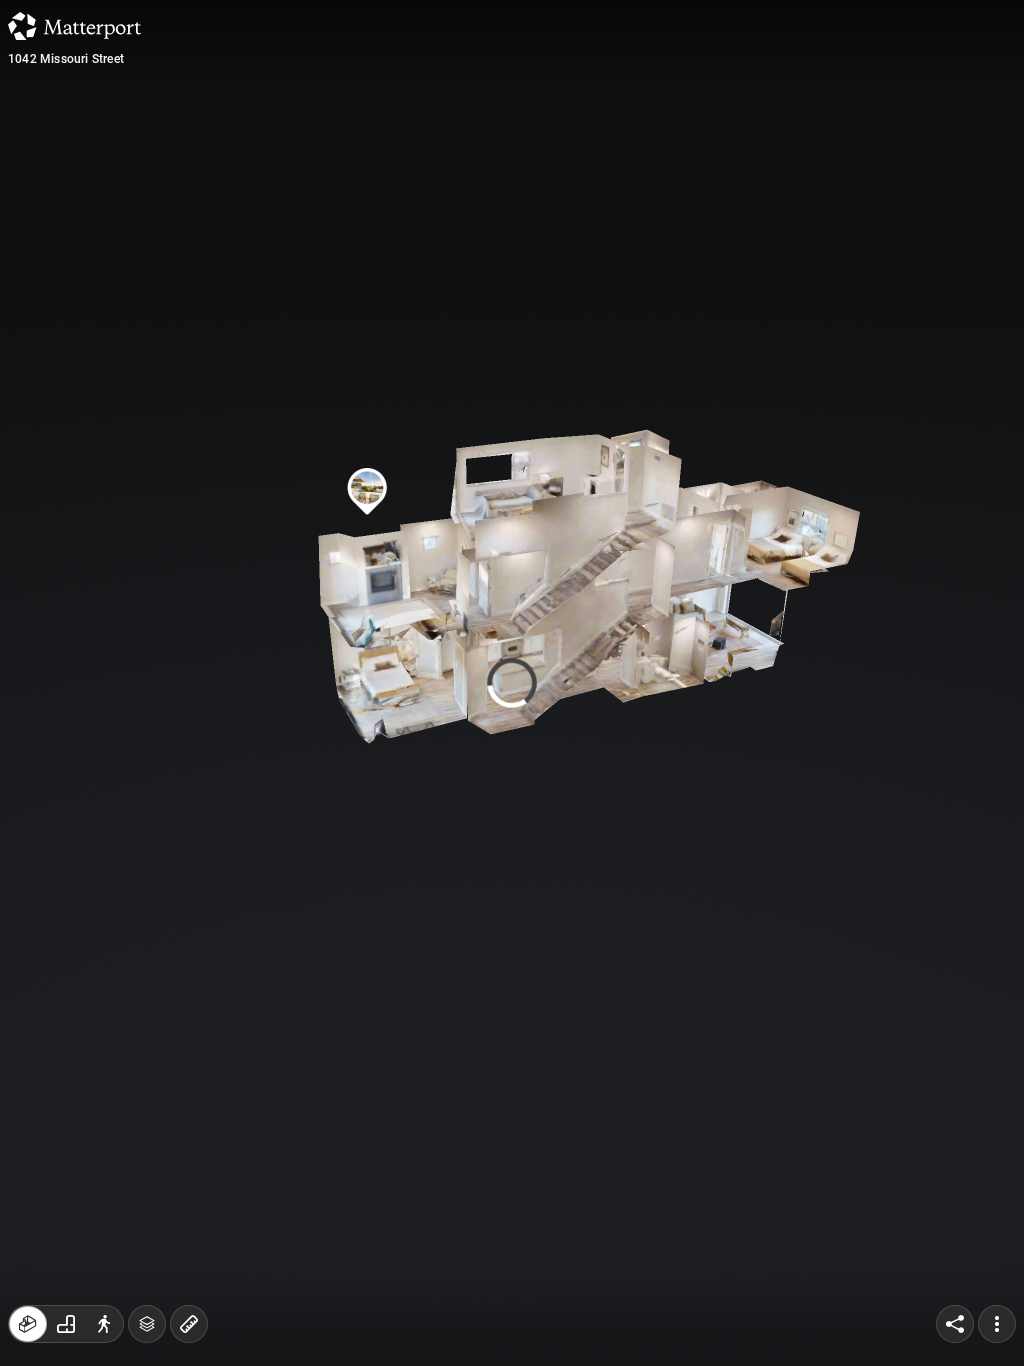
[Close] (701, 170)
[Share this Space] (955, 1324)
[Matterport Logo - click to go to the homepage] (74, 26)
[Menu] (997, 1324)
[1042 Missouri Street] (512, 683)
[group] (66, 1324)
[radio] (28, 1324)
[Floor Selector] (147, 1324)
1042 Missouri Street (66, 59)
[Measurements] (189, 1324)
